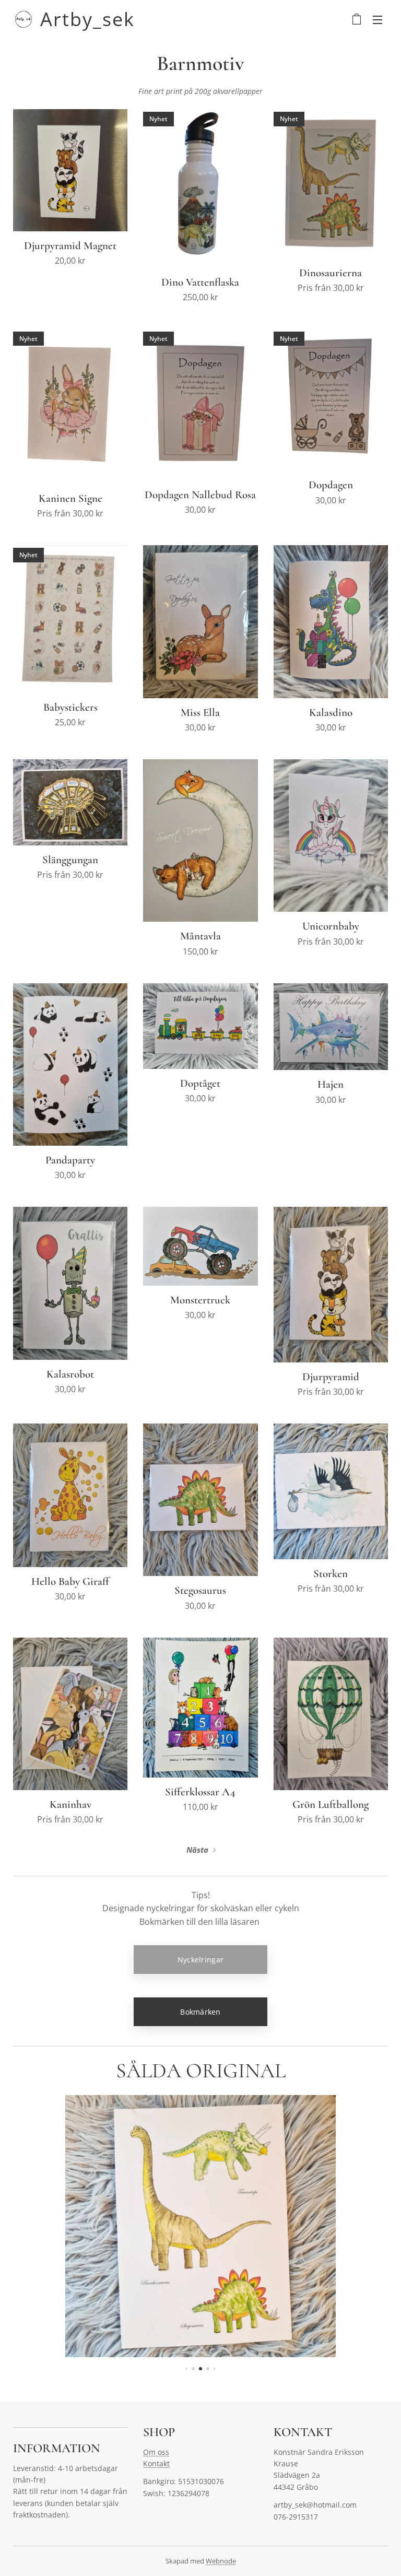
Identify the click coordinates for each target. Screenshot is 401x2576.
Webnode (221, 2561)
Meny (378, 19)
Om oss (156, 2452)
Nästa (197, 1850)
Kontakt (156, 2463)
